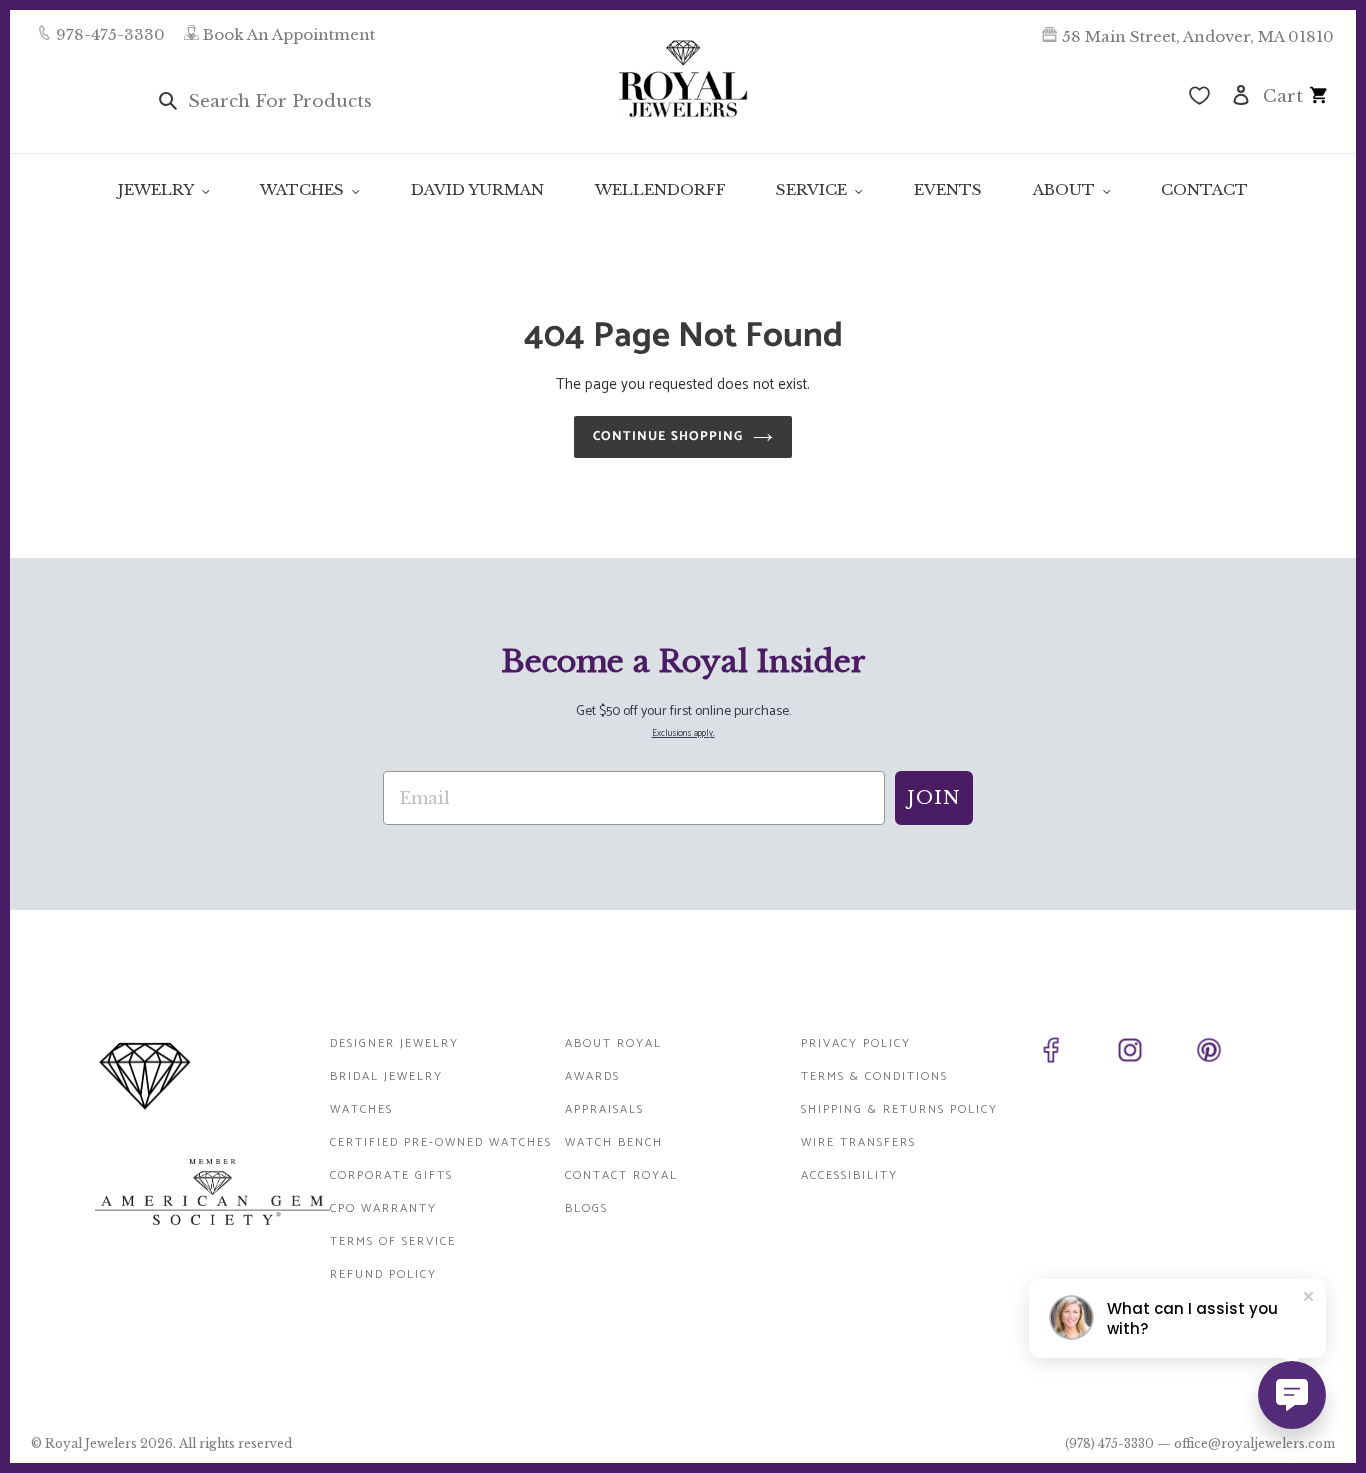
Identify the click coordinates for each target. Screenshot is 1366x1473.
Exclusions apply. (683, 733)
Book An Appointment (289, 34)
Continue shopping (668, 436)
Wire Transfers (858, 1142)
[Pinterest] (1231, 1054)
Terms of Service (393, 1241)
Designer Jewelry (394, 1043)
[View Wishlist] (1199, 98)
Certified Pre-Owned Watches (441, 1142)
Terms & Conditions (874, 1076)
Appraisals (604, 1109)
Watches (361, 1109)
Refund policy (383, 1274)
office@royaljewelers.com (1254, 1443)
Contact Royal (621, 1175)
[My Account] (1241, 93)
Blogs (586, 1208)
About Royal (613, 1043)
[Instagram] (1152, 1054)
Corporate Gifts (391, 1175)
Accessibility (849, 1175)
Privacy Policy (856, 1043)
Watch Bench (614, 1142)
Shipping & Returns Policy (899, 1109)
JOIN (934, 798)
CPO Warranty (383, 1208)
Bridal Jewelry (386, 1076)
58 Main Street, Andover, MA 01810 (1198, 36)
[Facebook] (1073, 1054)
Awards (592, 1076)
